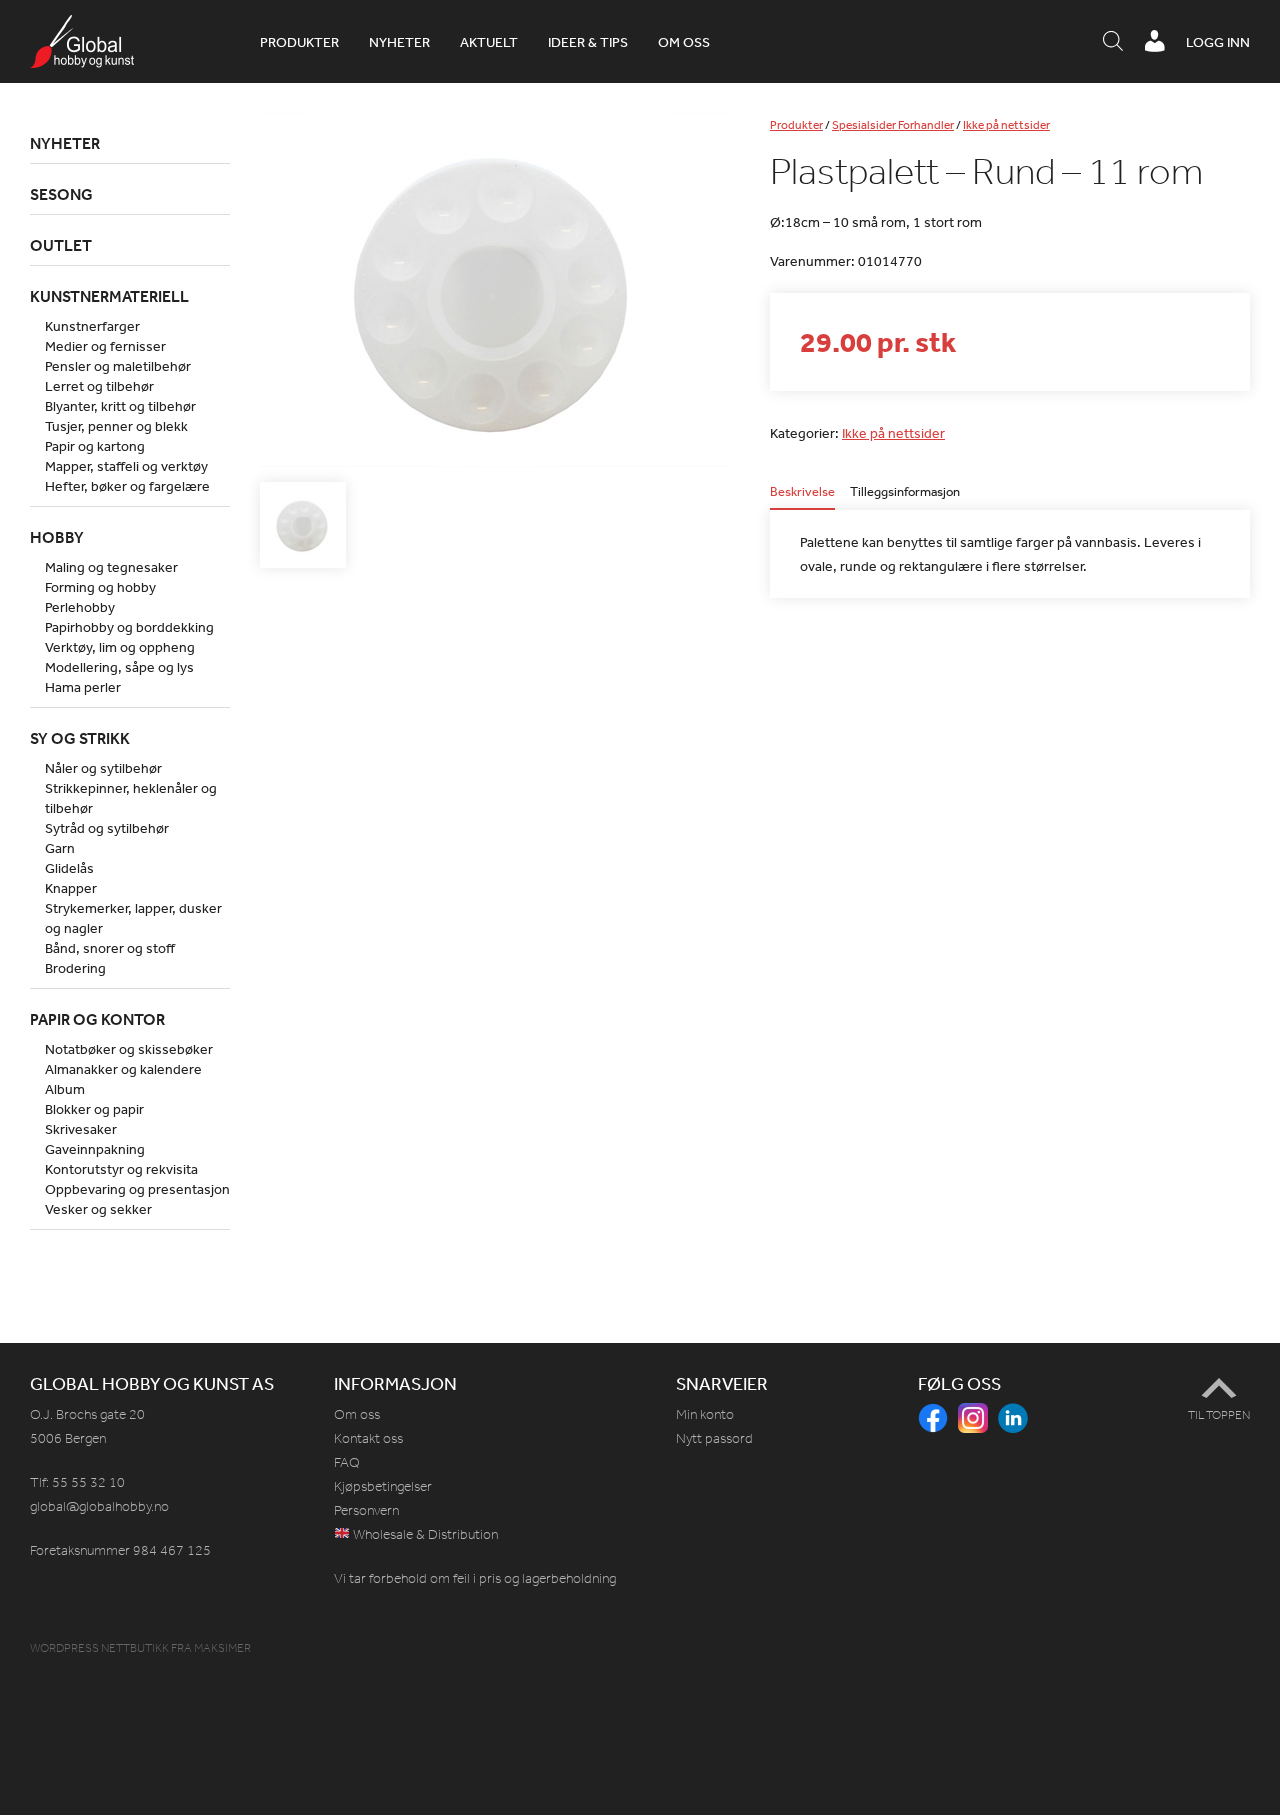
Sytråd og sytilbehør (107, 828)
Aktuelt (489, 42)
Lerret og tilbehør (99, 386)
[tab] (802, 497)
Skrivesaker (81, 1129)
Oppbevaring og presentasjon (137, 1189)
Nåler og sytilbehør (103, 768)
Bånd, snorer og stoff (110, 948)
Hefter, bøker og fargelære (127, 486)
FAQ (347, 1462)
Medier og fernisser (105, 346)
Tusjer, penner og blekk (116, 426)
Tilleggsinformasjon (905, 492)
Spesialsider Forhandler (893, 125)
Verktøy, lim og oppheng (120, 647)
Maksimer (222, 1648)
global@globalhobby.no (99, 1506)
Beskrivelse (802, 492)
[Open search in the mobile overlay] (1113, 42)
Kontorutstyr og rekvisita (121, 1169)
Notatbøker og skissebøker (129, 1049)
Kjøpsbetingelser (383, 1486)
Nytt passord (714, 1438)
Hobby (57, 537)
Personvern (366, 1510)
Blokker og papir (94, 1109)
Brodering (75, 968)
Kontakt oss (368, 1438)
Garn (60, 848)
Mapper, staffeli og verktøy (126, 466)
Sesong (61, 194)
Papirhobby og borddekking (129, 627)
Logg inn (1218, 42)
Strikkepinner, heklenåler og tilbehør (131, 798)
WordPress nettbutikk (99, 1648)
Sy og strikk (80, 738)
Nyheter (399, 42)
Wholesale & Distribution (424, 1534)
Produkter (299, 42)
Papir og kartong (95, 446)
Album (65, 1089)
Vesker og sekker (98, 1209)
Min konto (705, 1414)
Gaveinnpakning (95, 1149)
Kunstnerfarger (92, 326)
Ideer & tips (588, 42)
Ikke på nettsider (1006, 125)
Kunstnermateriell (109, 296)
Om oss (684, 42)
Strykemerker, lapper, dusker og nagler (133, 918)
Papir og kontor (97, 1019)
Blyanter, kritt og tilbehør (120, 406)
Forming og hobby (100, 587)
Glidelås (69, 868)
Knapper (71, 888)
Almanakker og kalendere (123, 1069)
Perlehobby (80, 607)
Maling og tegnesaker (111, 567)
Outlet (61, 245)
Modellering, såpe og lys (119, 667)
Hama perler (83, 687)
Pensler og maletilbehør (118, 366)
